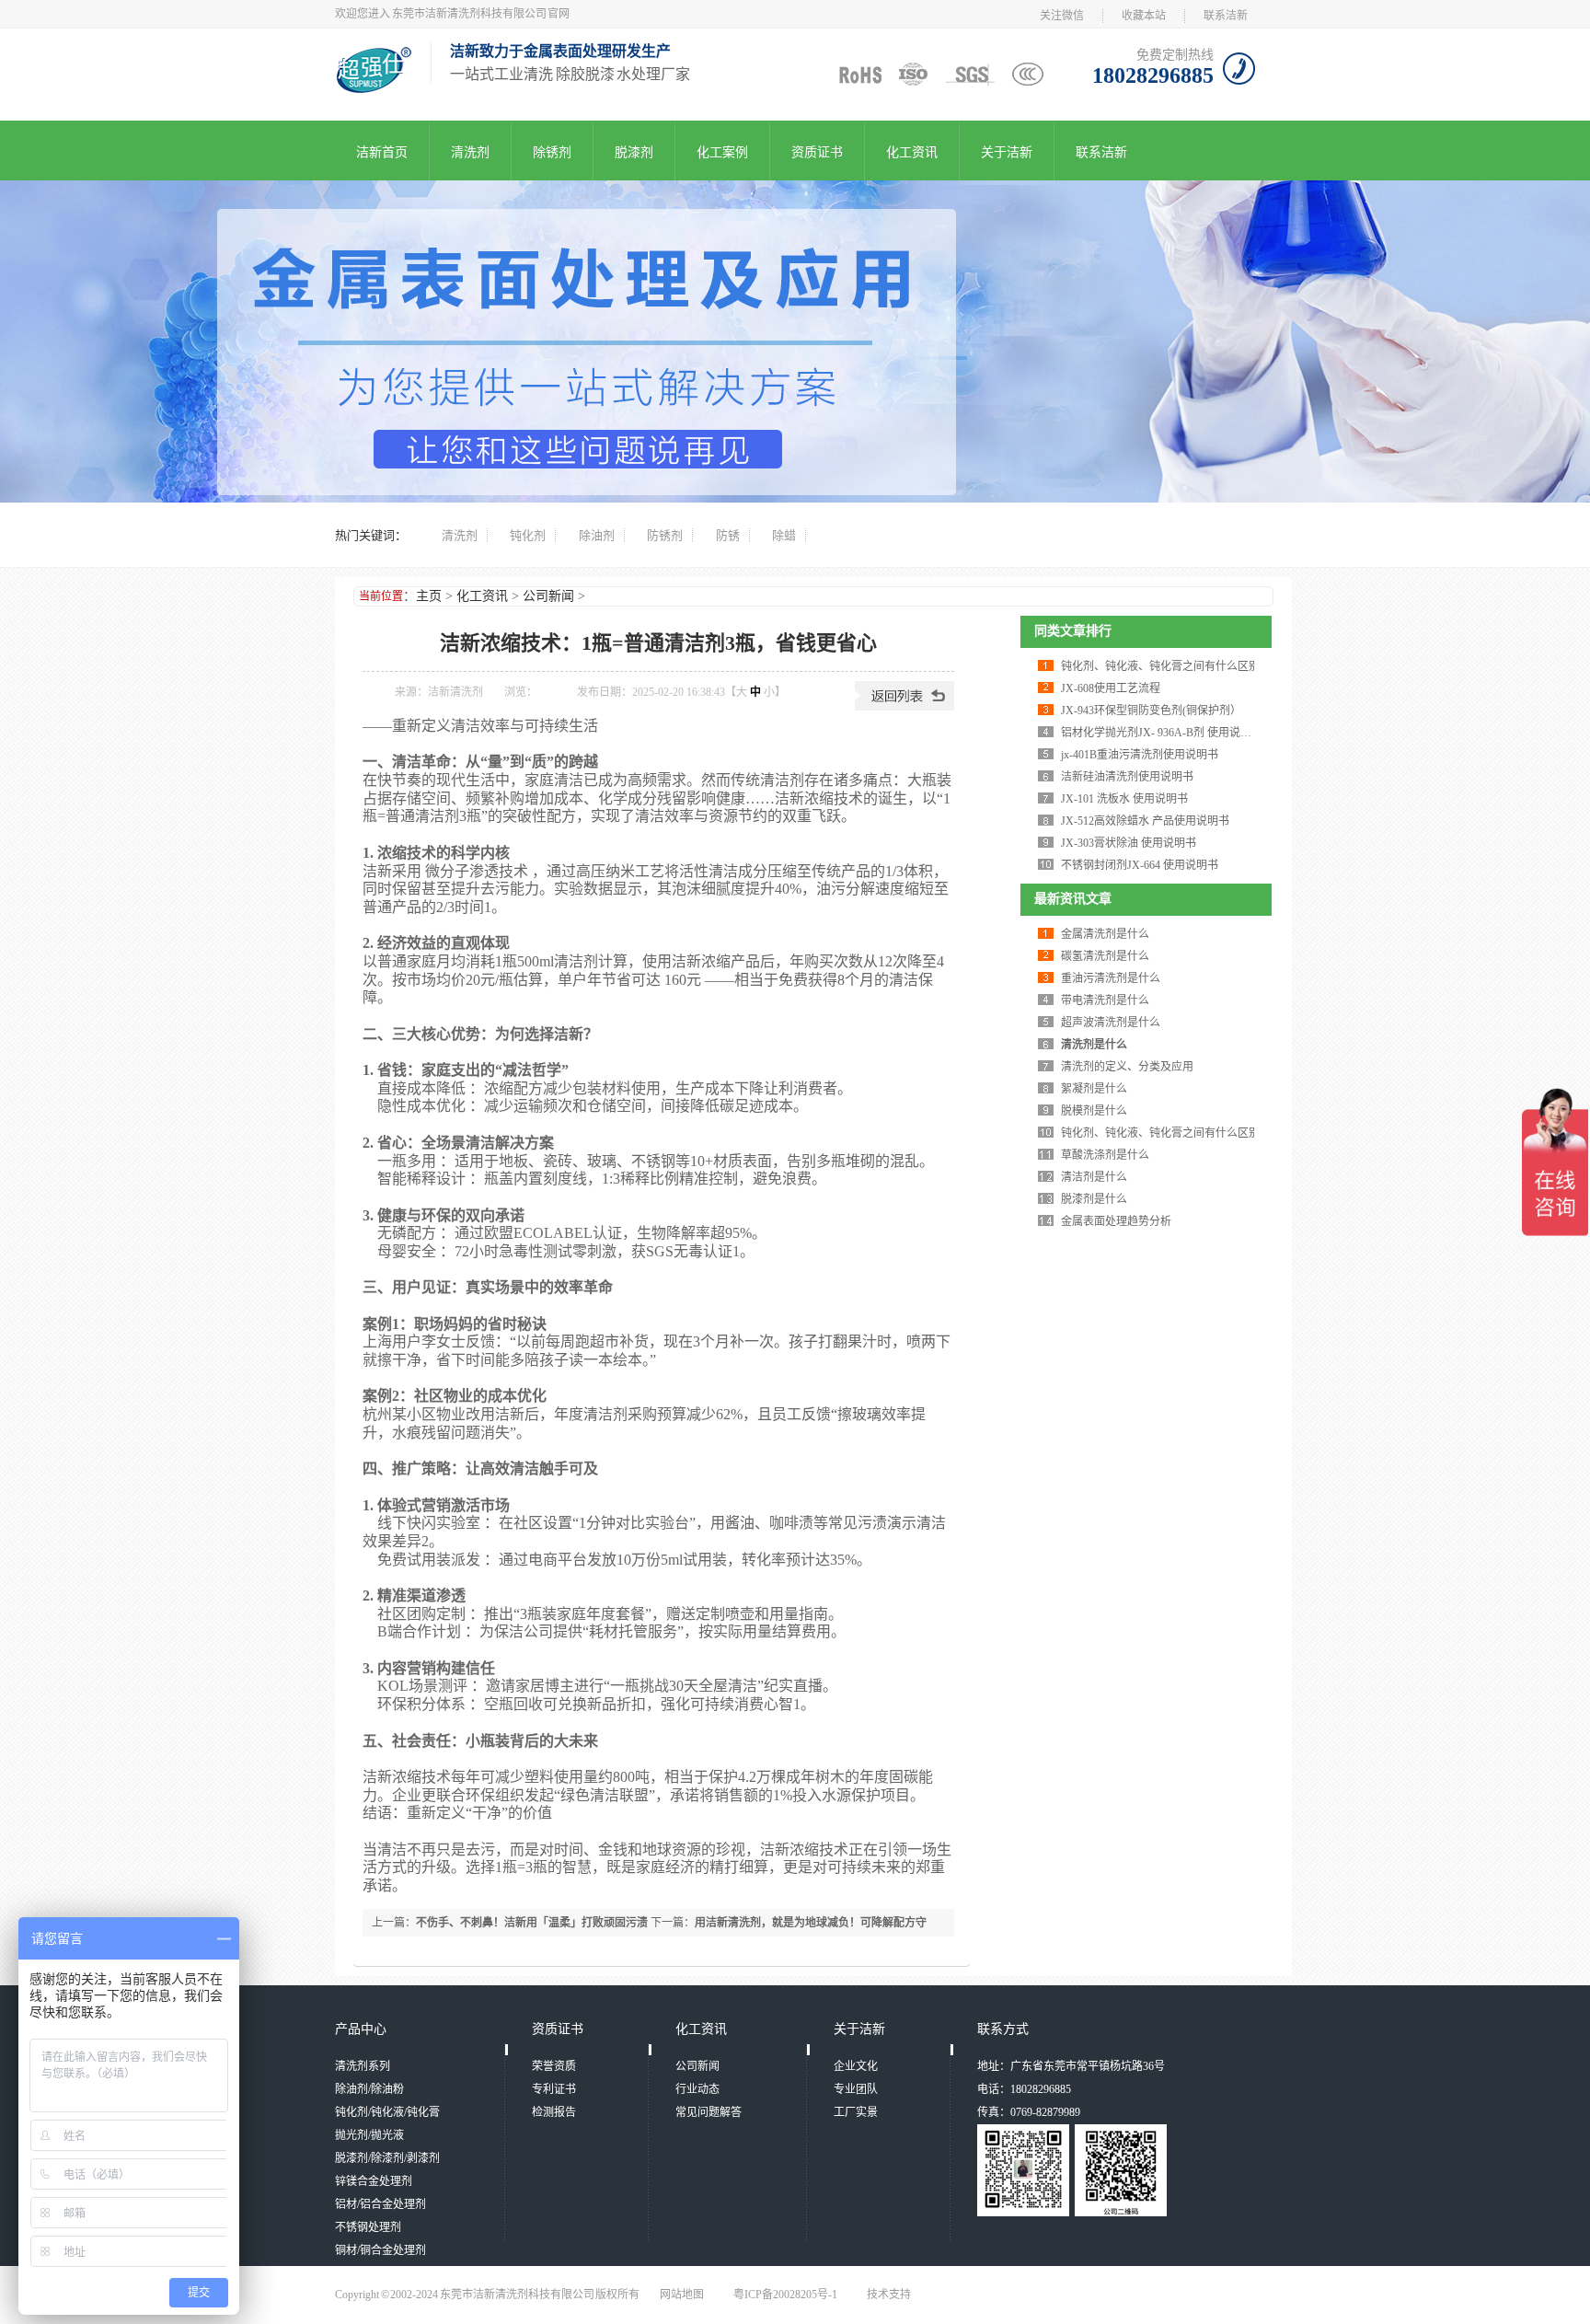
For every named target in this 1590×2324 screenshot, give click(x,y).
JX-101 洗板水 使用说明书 (1124, 799)
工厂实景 (856, 2112)
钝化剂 (528, 535)
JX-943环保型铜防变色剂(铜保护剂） (1151, 711)
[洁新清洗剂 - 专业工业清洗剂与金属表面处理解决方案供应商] (374, 87)
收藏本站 (1144, 16)
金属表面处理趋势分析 (1116, 1221)
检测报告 (554, 2112)
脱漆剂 (634, 152)
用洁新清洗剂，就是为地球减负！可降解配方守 (811, 1923)
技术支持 (889, 2295)
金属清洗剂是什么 (1105, 934)
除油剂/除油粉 (369, 2089)
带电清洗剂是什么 (1105, 1000)
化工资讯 (912, 152)
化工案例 (722, 152)
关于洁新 (1007, 152)
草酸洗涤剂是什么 (1105, 1155)
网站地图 (682, 2295)
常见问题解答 (709, 2112)
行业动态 (697, 2089)
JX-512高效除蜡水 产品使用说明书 (1145, 821)
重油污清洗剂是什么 (1111, 978)
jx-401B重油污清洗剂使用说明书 (1140, 755)
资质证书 (817, 152)
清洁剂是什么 (1094, 1177)
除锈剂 (552, 152)
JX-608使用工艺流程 (1111, 688)
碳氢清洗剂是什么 (1105, 956)
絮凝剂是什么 (1094, 1089)
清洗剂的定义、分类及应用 (1127, 1067)
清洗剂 (470, 152)
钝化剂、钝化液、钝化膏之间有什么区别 (1160, 666)
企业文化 (856, 2066)
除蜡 (784, 535)
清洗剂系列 (363, 2066)
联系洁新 (1226, 16)
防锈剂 (665, 535)
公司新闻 (548, 596)
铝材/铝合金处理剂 (380, 2204)
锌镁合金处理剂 (374, 2181)
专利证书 (554, 2089)
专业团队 (856, 2089)
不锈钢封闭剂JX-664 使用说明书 (1140, 865)
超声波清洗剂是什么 (1111, 1023)
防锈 (728, 535)
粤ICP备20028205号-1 (785, 2295)
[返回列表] (904, 707)
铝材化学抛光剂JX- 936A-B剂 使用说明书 (1162, 733)
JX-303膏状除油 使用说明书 (1129, 843)
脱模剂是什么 (1094, 1111)
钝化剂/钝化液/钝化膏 (387, 2112)
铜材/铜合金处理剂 (380, 2250)
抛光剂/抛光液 (369, 2135)
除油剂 (597, 535)
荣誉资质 (554, 2066)
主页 (429, 596)
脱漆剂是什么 (1094, 1199)
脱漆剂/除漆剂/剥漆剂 (387, 2158)
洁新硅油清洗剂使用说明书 (1127, 777)
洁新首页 (382, 152)
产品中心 (361, 2029)
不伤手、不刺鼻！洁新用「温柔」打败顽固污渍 (532, 1923)
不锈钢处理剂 (368, 2227)
